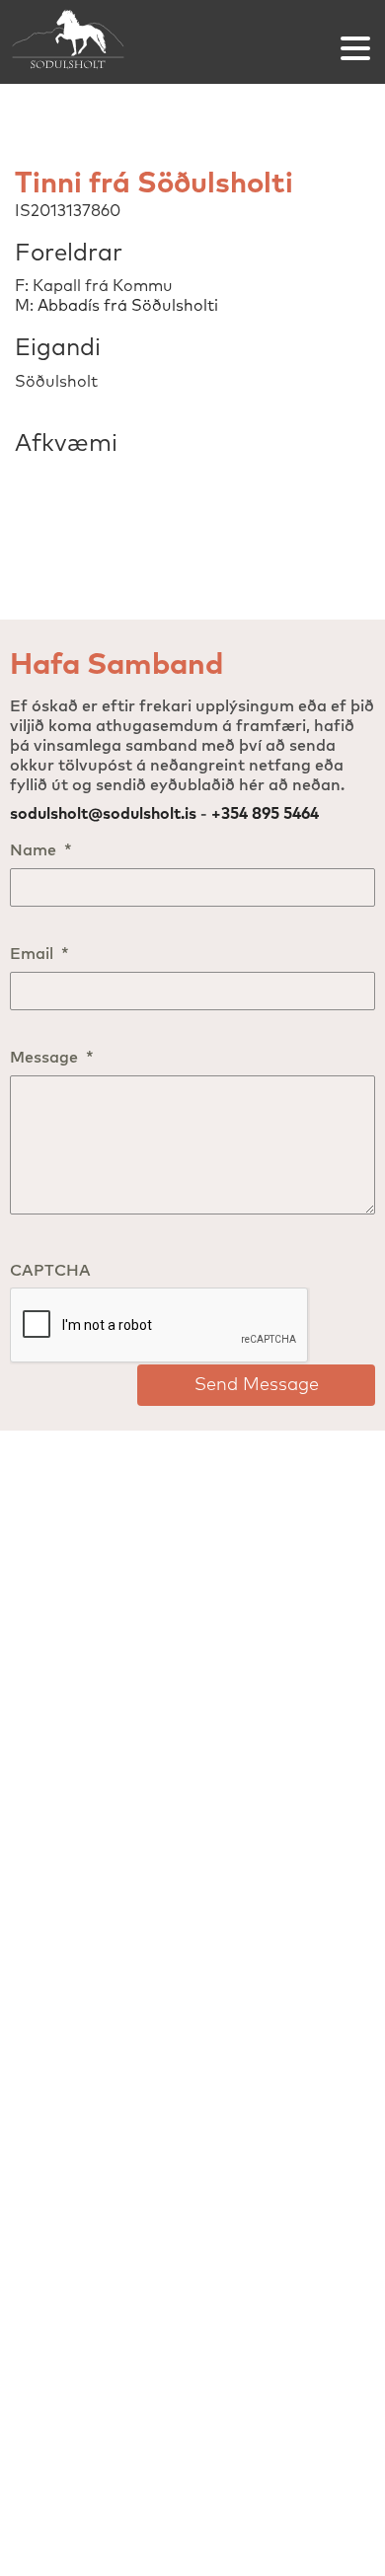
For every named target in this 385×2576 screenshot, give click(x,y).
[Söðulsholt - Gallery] (192, 403)
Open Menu (355, 48)
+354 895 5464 (265, 814)
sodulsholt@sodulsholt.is (103, 814)
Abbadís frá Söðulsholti (128, 306)
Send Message (257, 1385)
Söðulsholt (69, 42)
